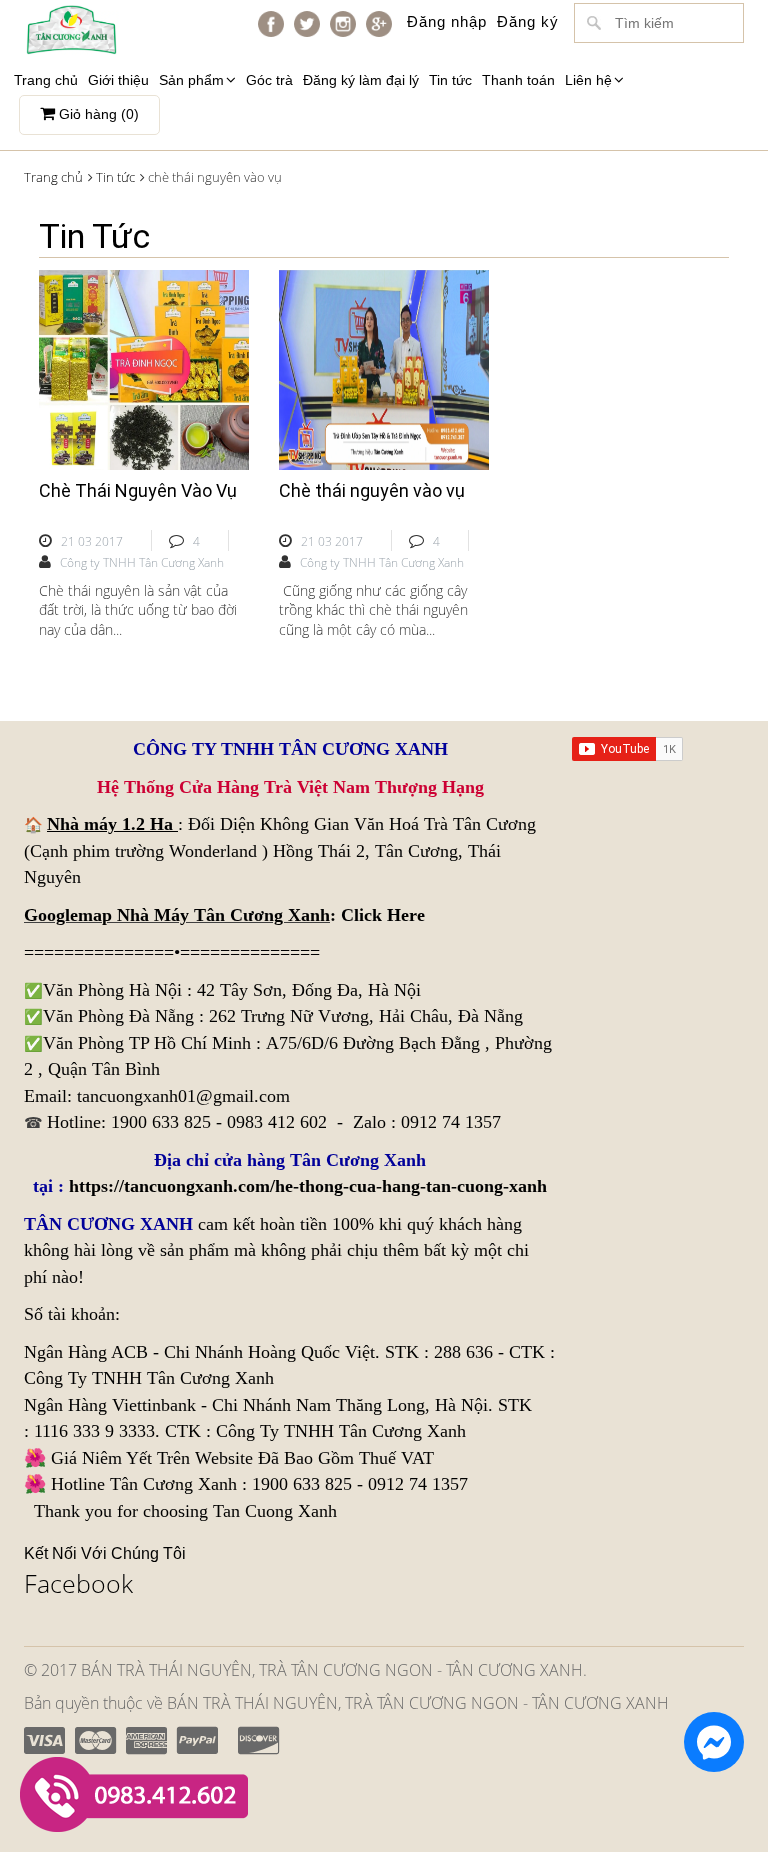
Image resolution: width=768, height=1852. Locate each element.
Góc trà (269, 80)
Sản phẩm (191, 80)
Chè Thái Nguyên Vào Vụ (138, 490)
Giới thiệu (118, 80)
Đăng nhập (447, 21)
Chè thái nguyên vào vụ (372, 490)
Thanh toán (518, 80)
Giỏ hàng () (97, 114)
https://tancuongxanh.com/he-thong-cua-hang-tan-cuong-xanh (308, 1186)
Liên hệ (588, 80)
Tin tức (450, 80)
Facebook (78, 1583)
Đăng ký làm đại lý (361, 80)
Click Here (383, 915)
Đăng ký (528, 21)
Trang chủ (46, 80)
